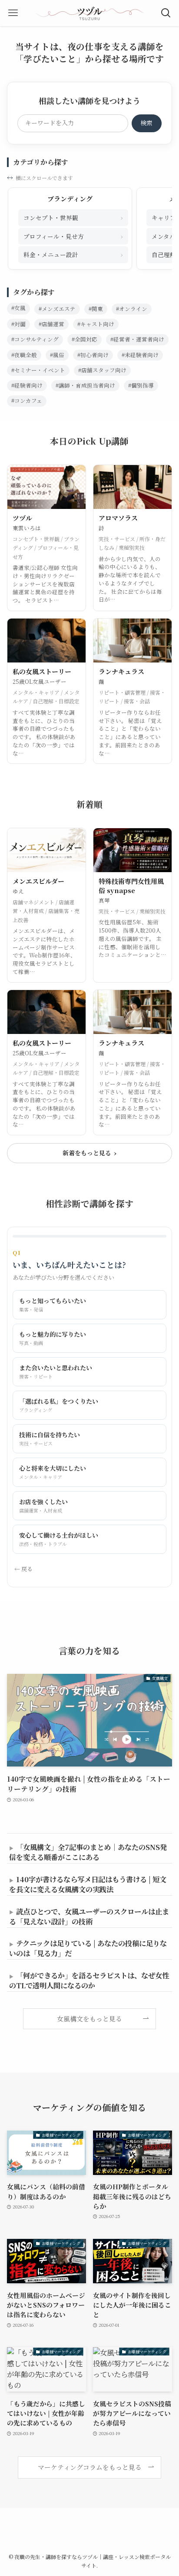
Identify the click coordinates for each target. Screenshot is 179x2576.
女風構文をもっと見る (89, 2019)
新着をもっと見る (89, 1153)
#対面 (18, 324)
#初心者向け (93, 355)
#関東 (96, 309)
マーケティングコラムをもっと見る (90, 2467)
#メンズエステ (57, 309)
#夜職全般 (24, 355)
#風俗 (57, 355)
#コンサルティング (35, 339)
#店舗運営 (51, 324)
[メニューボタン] (13, 13)
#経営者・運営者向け (137, 339)
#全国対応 (85, 339)
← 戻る (23, 1569)
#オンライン (132, 309)
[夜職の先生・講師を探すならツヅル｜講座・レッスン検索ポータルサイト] (89, 13)
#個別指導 (141, 385)
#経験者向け (27, 385)
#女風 (18, 308)
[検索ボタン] (166, 13)
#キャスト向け (96, 324)
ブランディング (70, 199)
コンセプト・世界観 (73, 217)
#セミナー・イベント (38, 370)
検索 (146, 123)
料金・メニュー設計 (73, 254)
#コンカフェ (27, 401)
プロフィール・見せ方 (73, 236)
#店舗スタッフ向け (102, 370)
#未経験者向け (140, 355)
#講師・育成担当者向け (85, 385)
